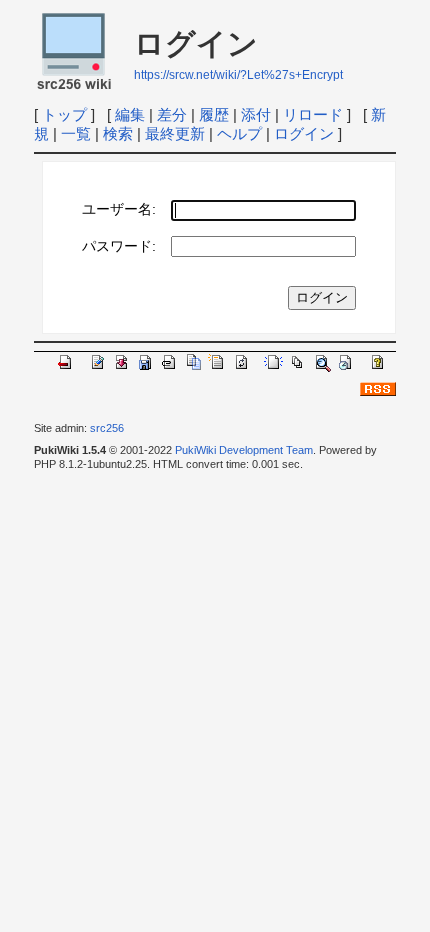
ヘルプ (239, 133)
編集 (130, 114)
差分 (172, 114)
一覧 (76, 133)
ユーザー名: (119, 209)
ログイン (304, 133)
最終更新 (175, 133)
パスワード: (119, 246)
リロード (313, 114)
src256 (107, 428)
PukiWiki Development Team (244, 450)
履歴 (214, 114)
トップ (64, 114)
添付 (256, 114)
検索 (118, 133)
